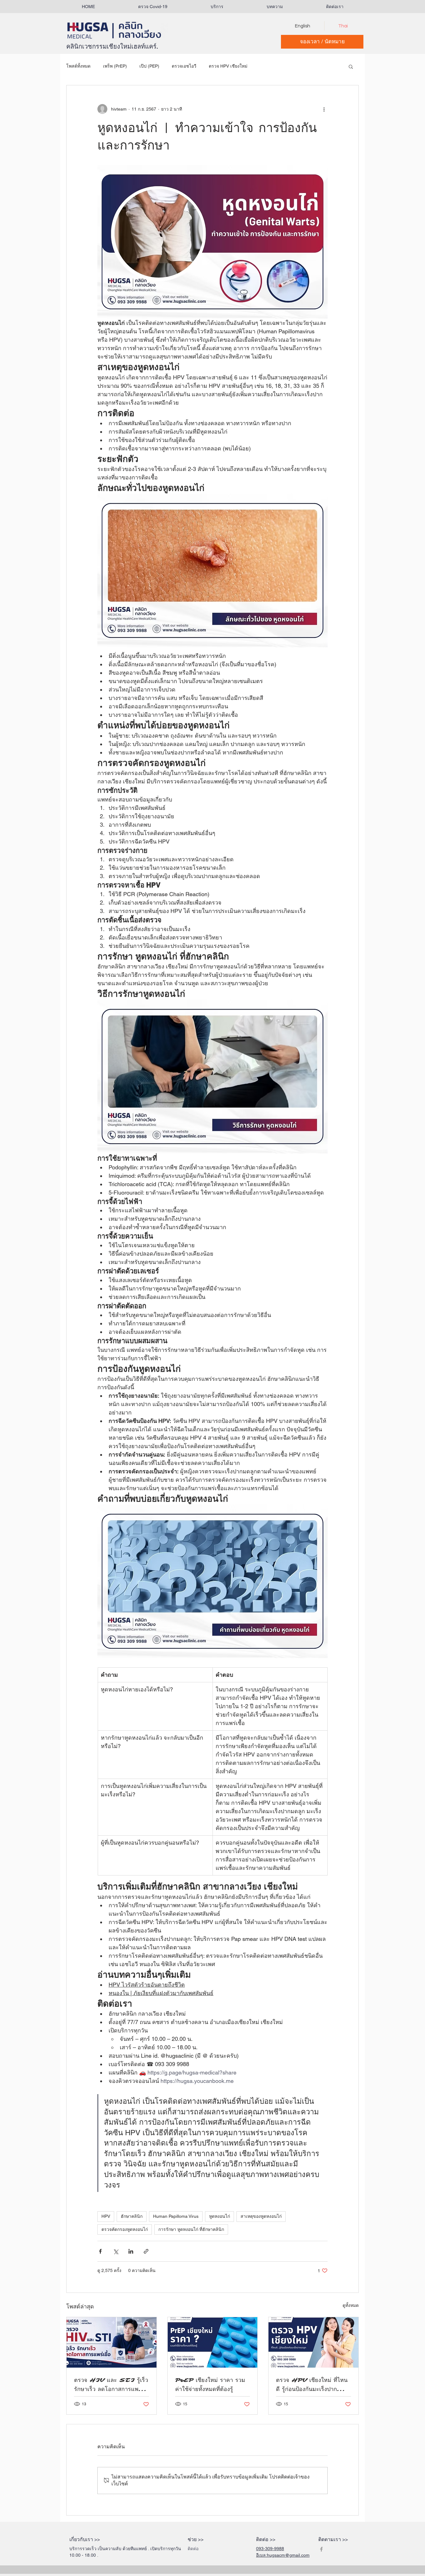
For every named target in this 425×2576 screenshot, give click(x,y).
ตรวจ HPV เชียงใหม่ (228, 66)
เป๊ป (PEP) (149, 66)
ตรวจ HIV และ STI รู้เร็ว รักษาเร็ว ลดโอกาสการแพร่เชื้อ (111, 2385)
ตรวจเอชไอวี (184, 66)
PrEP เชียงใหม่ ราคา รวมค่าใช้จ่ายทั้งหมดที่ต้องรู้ (210, 2385)
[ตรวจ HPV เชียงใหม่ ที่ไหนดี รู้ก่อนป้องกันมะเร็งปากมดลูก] (313, 2342)
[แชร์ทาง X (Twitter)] (116, 2251)
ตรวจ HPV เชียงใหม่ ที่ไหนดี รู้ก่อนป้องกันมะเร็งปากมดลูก (312, 2385)
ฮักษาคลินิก (132, 2216)
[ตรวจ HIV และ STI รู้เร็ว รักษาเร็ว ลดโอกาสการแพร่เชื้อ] (112, 2342)
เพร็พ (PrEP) (115, 66)
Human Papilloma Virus (176, 2216)
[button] (217, 7)
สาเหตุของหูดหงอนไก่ (261, 2216)
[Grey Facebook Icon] (321, 2549)
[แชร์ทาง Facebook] (100, 2251)
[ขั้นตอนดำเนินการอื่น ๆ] (324, 109)
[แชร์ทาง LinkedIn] (131, 2251)
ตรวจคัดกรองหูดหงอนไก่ (125, 2229)
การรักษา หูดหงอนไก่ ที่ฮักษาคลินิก (191, 2229)
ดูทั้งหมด (351, 2305)
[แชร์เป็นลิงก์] (146, 2251)
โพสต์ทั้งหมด (78, 66)
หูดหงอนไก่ (220, 2216)
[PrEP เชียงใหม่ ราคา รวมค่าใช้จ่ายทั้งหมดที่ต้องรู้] (213, 2342)
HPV (106, 2216)
